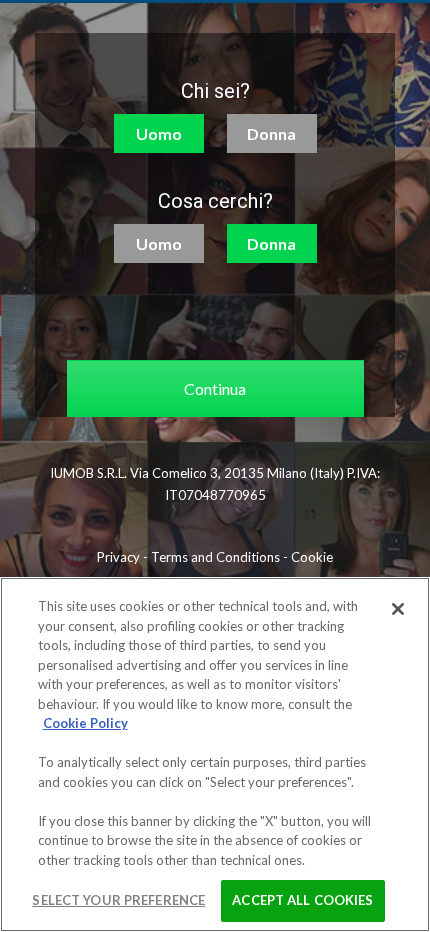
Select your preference (118, 900)
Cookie (312, 557)
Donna (271, 133)
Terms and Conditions (215, 557)
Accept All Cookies (302, 900)
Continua (215, 388)
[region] (215, 754)
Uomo (159, 133)
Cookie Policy (85, 723)
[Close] (398, 609)
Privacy (118, 557)
